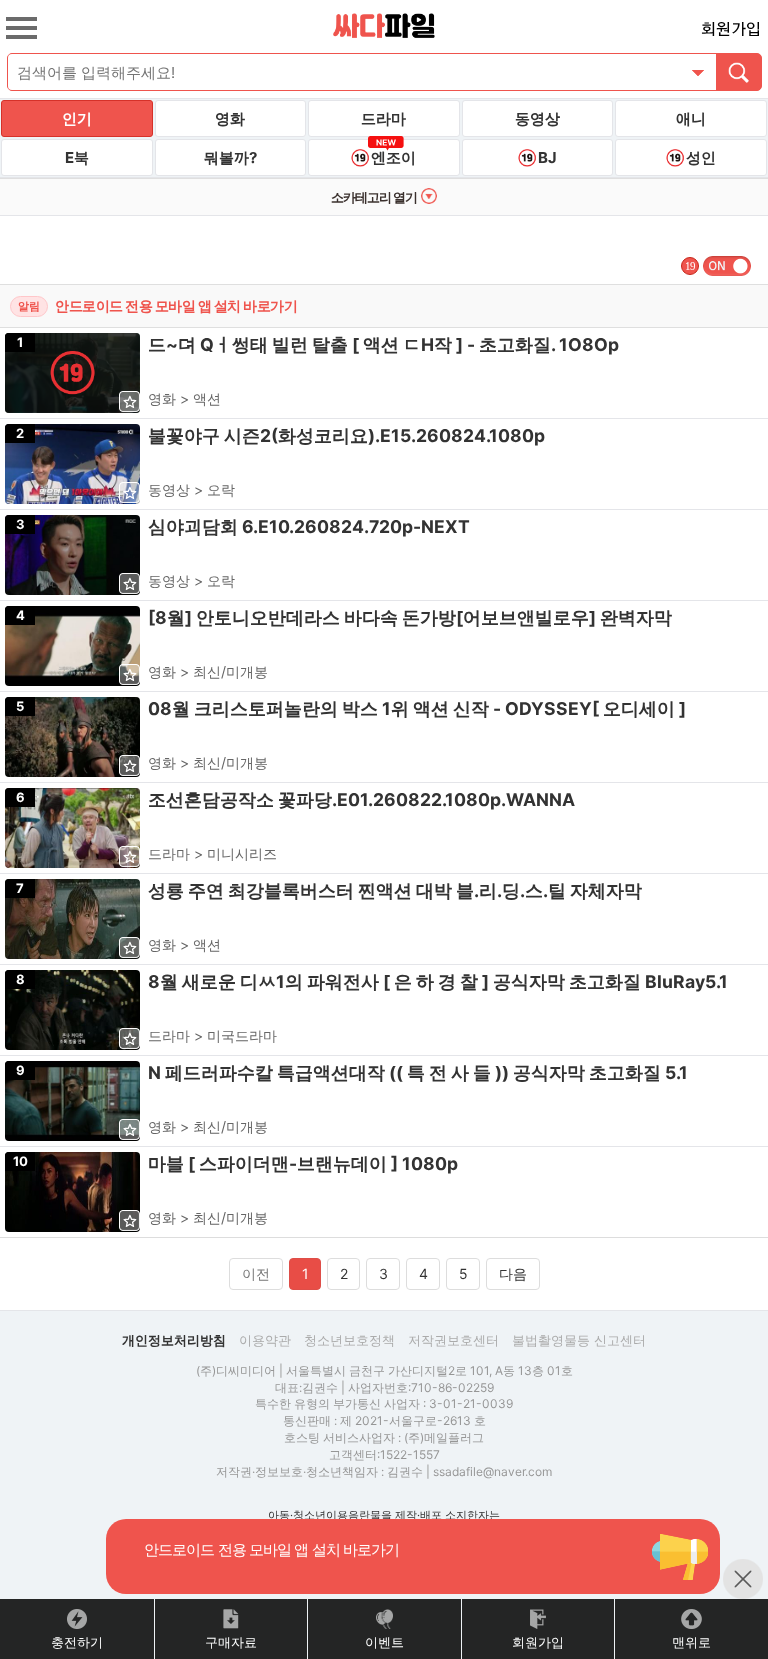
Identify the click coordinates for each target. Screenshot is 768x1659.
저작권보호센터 (453, 1340)
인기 (77, 118)
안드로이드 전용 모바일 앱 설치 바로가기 (176, 305)
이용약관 (265, 1340)
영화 (230, 118)
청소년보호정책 (349, 1340)
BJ (547, 157)
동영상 (537, 118)
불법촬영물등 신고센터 (579, 1340)
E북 (77, 157)
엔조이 (393, 157)
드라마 (383, 118)
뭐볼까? (230, 157)
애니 (691, 118)
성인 (701, 157)
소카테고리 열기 (374, 197)
